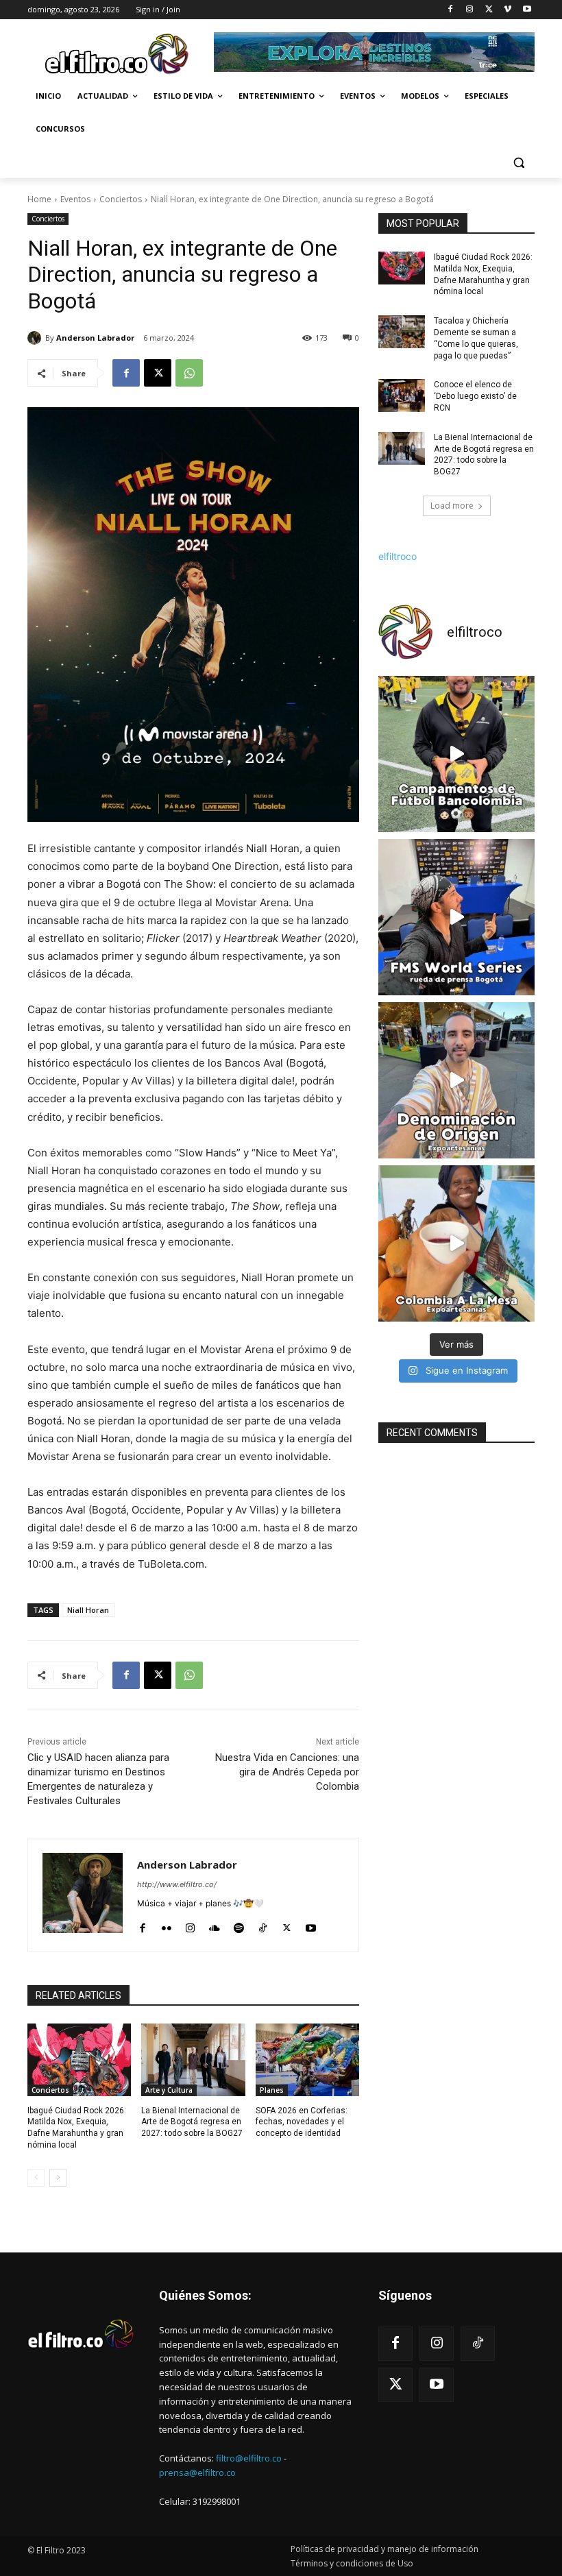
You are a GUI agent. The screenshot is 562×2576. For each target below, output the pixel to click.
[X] (489, 10)
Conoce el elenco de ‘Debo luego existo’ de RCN (475, 396)
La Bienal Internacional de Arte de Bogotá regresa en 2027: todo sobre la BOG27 (192, 2122)
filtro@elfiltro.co (249, 2458)
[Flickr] (166, 1925)
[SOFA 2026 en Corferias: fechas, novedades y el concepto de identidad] (307, 2060)
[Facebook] (451, 10)
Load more (452, 506)
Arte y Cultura (169, 2090)
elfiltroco (398, 556)
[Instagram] (470, 10)
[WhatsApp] (189, 373)
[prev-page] (36, 2178)
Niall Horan (88, 1610)
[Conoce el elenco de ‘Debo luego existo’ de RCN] (402, 396)
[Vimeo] (508, 10)
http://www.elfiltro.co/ (177, 1884)
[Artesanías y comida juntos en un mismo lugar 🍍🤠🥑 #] (456, 1243)
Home (39, 199)
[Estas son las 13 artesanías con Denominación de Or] (456, 1080)
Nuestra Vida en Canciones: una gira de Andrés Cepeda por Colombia (287, 1772)
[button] (518, 162)
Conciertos (121, 199)
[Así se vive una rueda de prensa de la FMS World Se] (456, 917)
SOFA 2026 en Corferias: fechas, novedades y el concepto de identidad (302, 2122)
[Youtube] (527, 10)
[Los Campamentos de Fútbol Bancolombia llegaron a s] (456, 754)
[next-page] (58, 2178)
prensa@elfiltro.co (197, 2472)
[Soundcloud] (215, 1925)
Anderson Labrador (95, 338)
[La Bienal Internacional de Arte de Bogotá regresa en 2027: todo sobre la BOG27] (193, 2060)
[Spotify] (239, 1925)
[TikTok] (263, 1925)
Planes (272, 2090)
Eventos (75, 199)
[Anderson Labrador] (36, 338)
